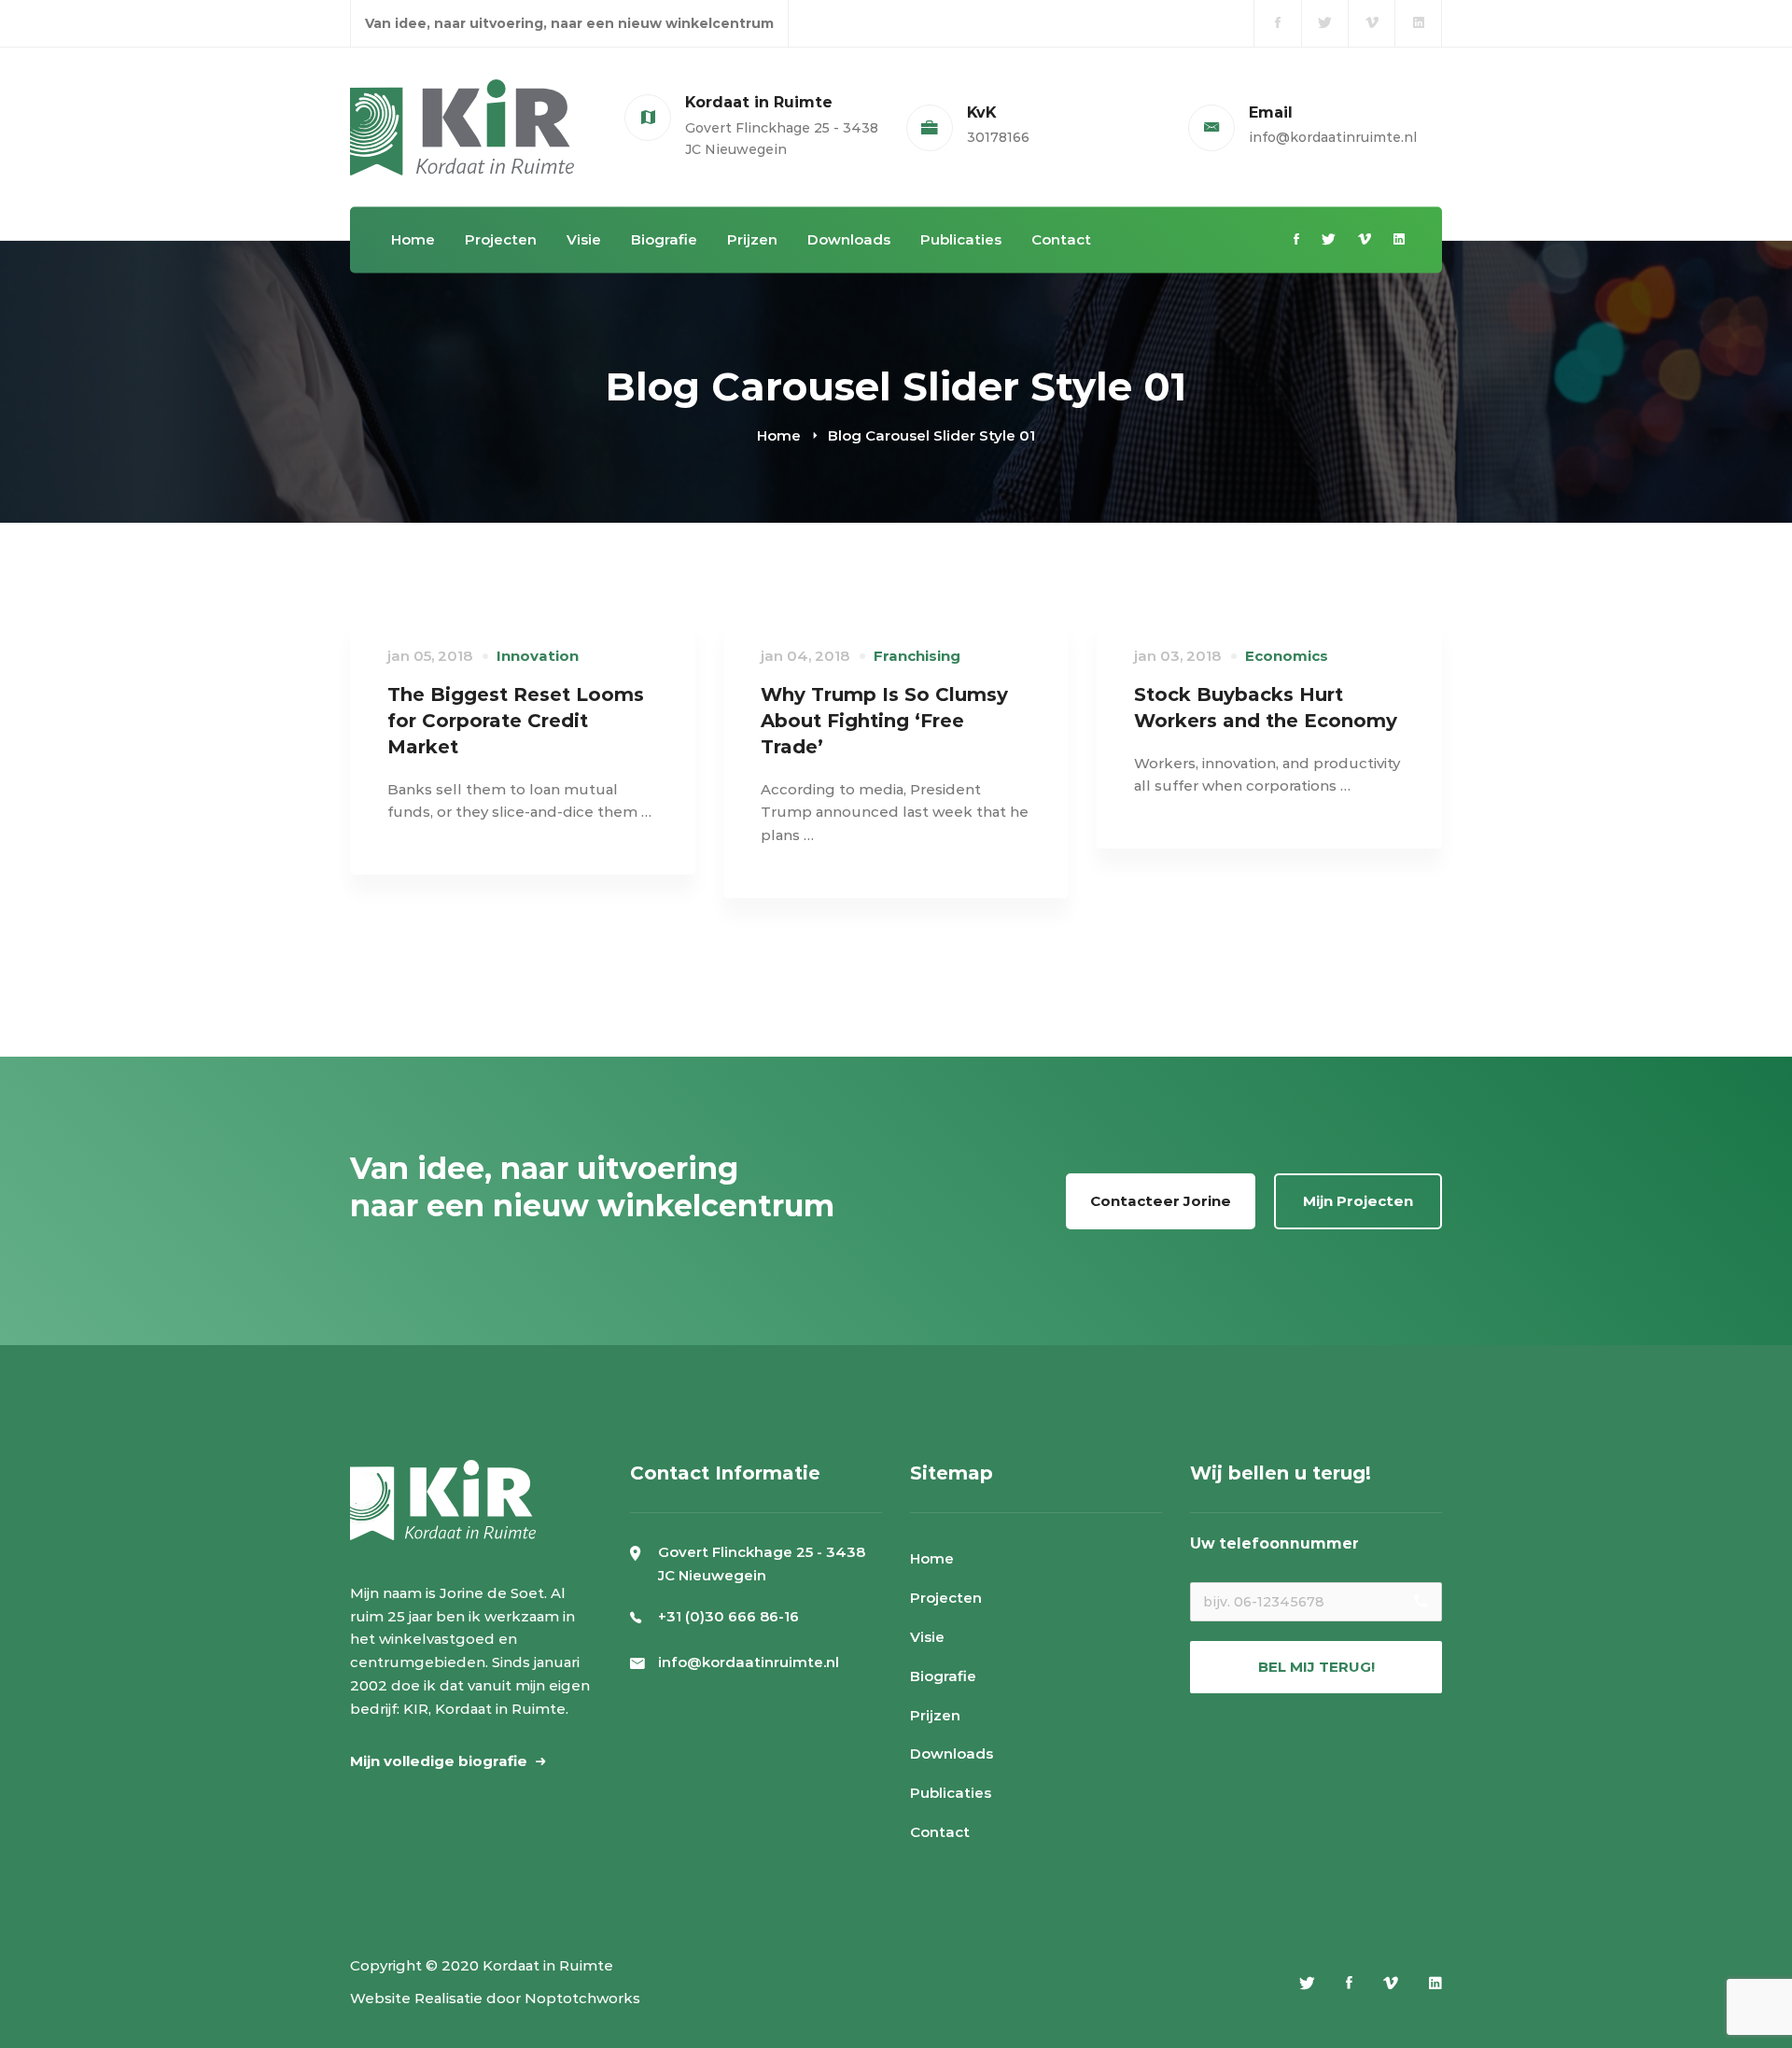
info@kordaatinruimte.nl (749, 1662)
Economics (1287, 656)
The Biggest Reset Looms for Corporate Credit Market (516, 721)
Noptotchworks (582, 1998)
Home (779, 435)
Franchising (917, 656)
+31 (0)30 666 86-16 (728, 1616)
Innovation (538, 656)
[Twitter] (1329, 240)
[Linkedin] (1399, 240)
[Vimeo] (1365, 240)
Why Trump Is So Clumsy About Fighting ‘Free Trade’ (884, 721)
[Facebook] (1296, 240)
